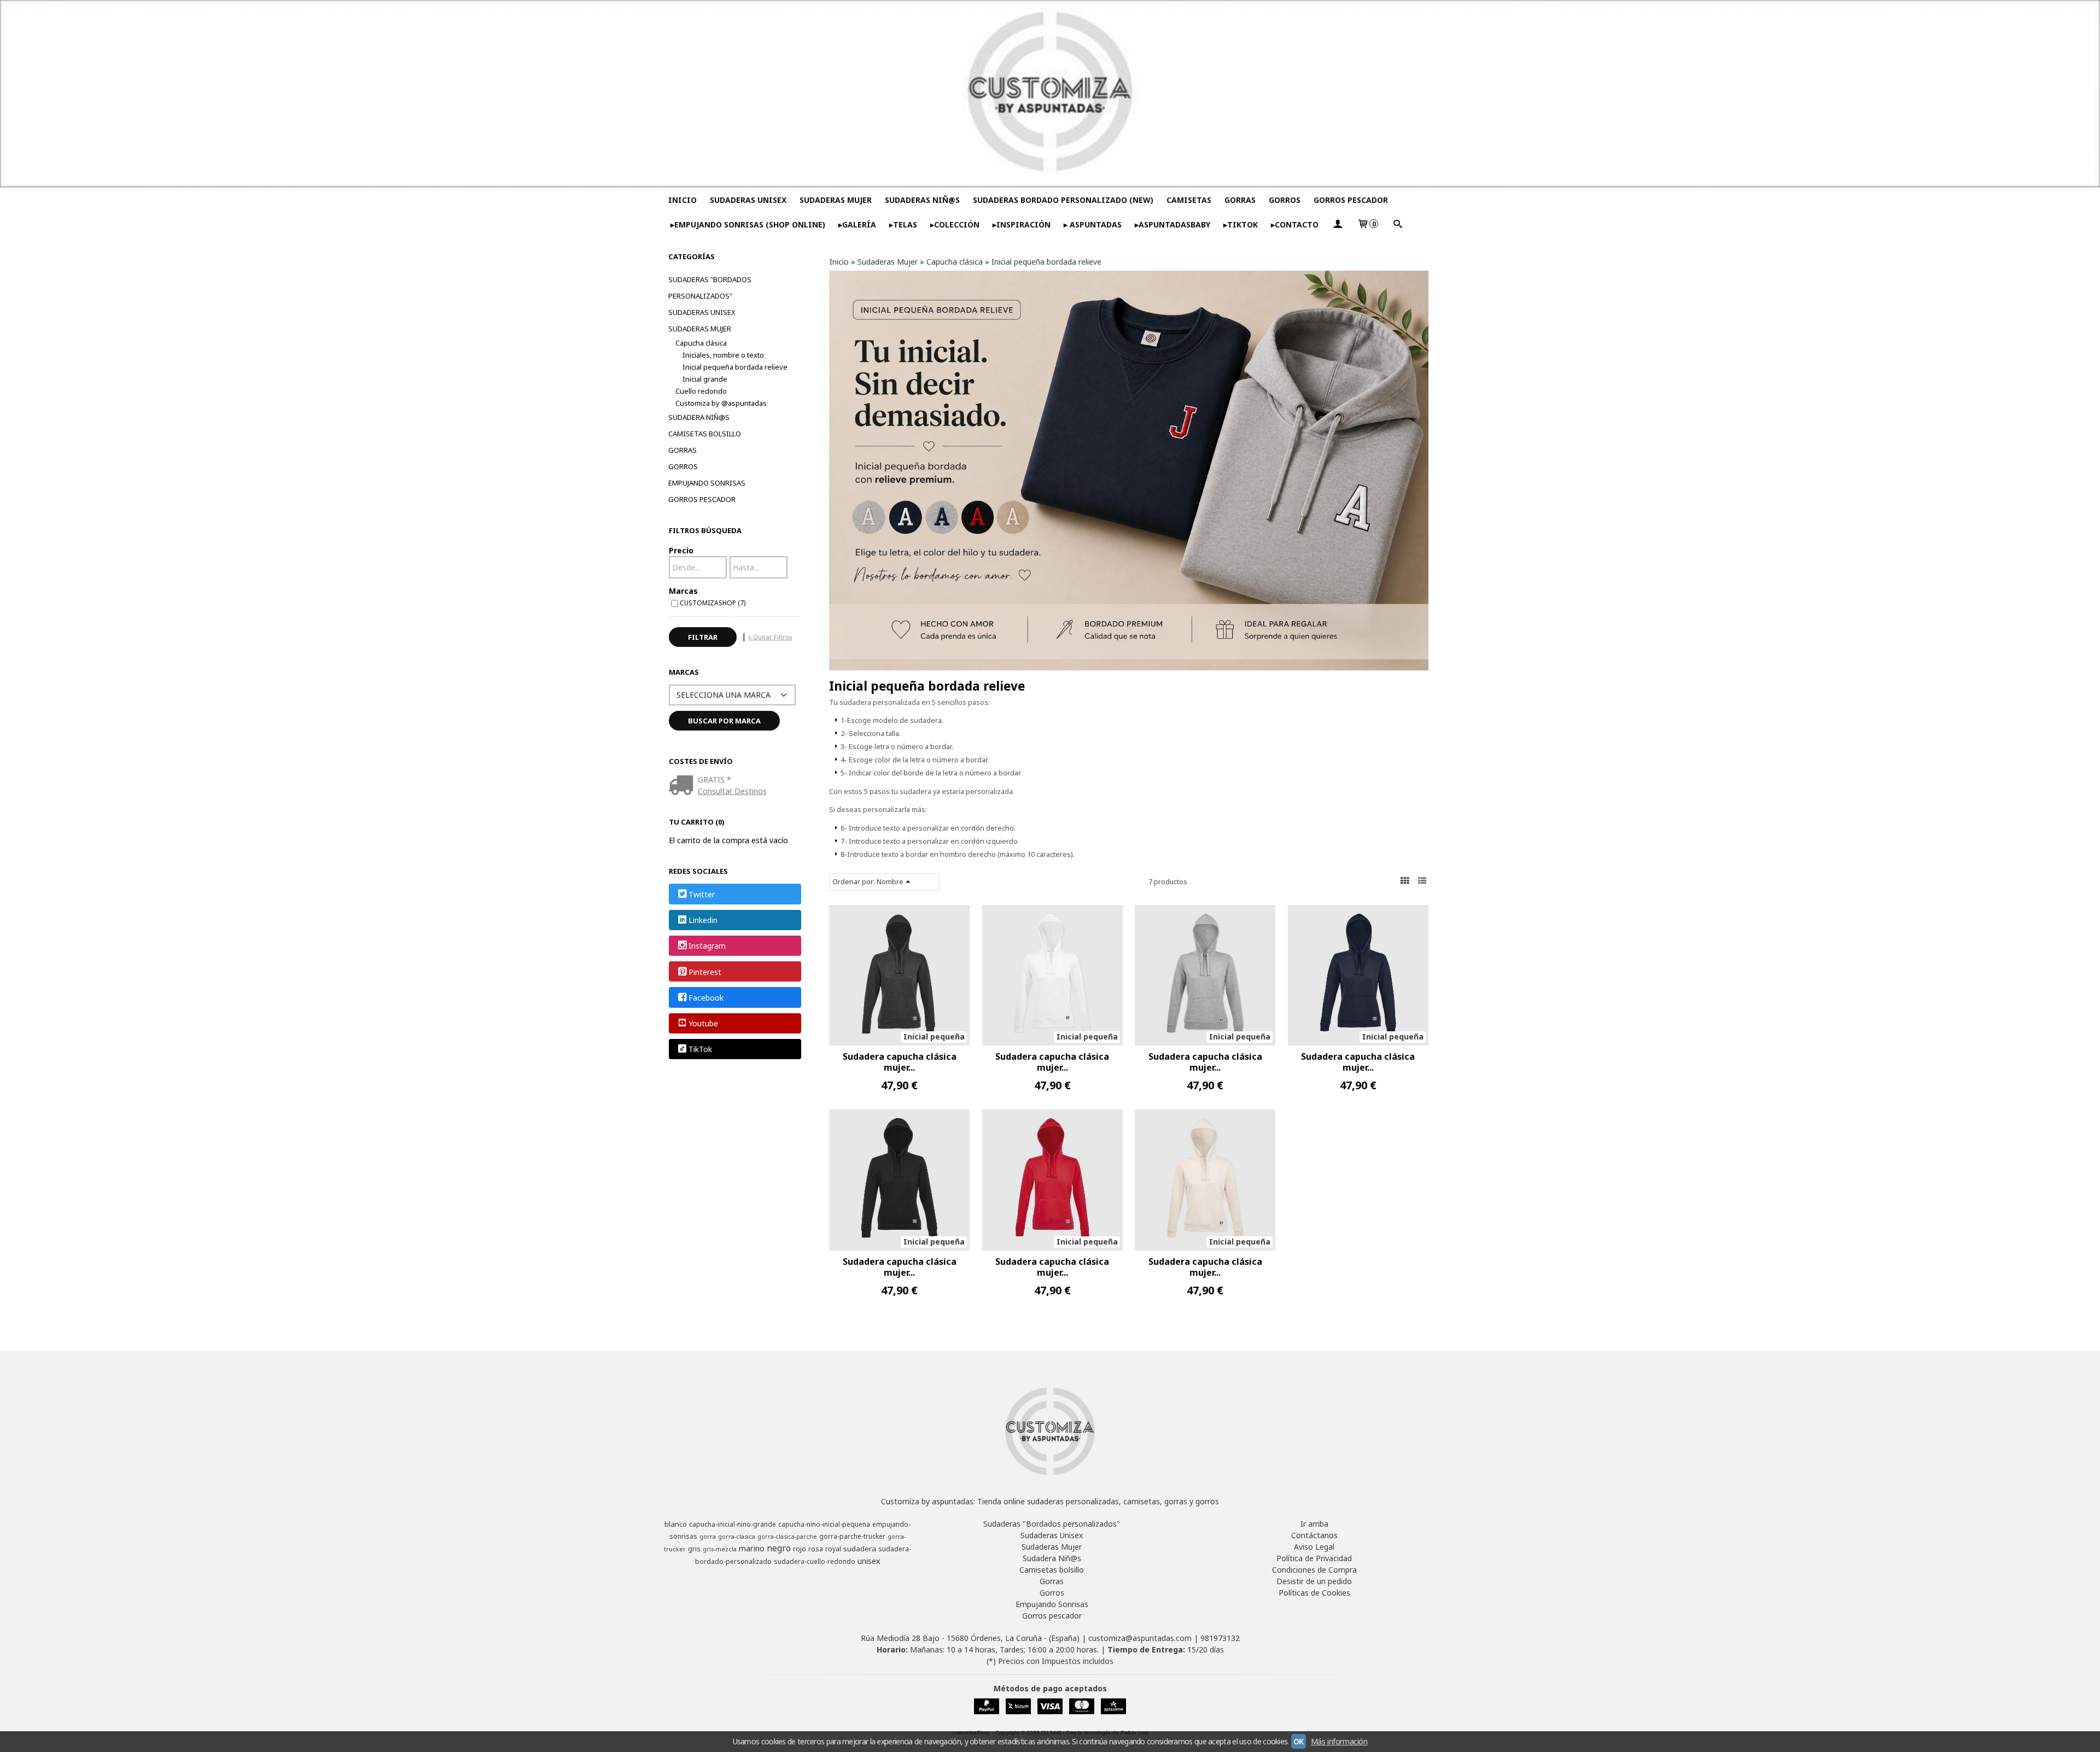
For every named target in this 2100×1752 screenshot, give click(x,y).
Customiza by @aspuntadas (721, 403)
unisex (869, 1561)
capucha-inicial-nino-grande (733, 1524)
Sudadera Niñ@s (699, 417)
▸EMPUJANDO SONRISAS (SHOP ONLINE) (748, 224)
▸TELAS (903, 224)
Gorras (682, 450)
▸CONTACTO (1295, 224)
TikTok (700, 1050)
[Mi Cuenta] (1338, 224)
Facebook (706, 998)
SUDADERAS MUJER (836, 200)
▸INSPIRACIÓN (1022, 224)
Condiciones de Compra (1314, 1570)
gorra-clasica (737, 1537)
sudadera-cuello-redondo (815, 1561)
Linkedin (703, 920)
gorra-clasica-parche (787, 1537)
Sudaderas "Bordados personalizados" (710, 288)
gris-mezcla (720, 1549)
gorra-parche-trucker (852, 1536)
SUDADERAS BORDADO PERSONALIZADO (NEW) (1063, 200)
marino (752, 1548)
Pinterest (705, 972)
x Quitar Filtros (770, 637)
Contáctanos (1314, 1535)
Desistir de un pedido (1314, 1581)
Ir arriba (1314, 1524)
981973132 (1220, 1638)
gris (694, 1549)
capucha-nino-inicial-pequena (824, 1524)
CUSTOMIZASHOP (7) (713, 603)
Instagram (707, 946)
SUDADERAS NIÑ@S (922, 200)
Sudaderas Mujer (700, 329)
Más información (1339, 1741)
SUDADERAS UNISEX (748, 200)
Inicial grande (705, 379)
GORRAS (1240, 200)
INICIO (682, 200)
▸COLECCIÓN (955, 224)
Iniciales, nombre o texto (723, 355)
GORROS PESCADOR (1351, 200)
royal (833, 1549)
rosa (816, 1549)
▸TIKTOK (1241, 224)
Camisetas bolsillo (705, 434)
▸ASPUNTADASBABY (1172, 224)
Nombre (890, 882)
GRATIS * (714, 779)
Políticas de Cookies (1314, 1593)
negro (779, 1548)
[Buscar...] (1397, 224)
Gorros (683, 466)
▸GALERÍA (857, 224)
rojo (800, 1549)
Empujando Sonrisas (707, 483)
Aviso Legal (1314, 1547)
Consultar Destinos (732, 791)
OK (1299, 1741)
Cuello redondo (701, 391)
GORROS (1285, 200)
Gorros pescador (702, 499)
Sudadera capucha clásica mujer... (900, 1062)
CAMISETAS (1189, 200)
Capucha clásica (701, 343)
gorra (708, 1537)
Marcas (683, 591)
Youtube (703, 1023)
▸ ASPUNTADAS (1093, 224)
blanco (676, 1524)
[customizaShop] (1050, 94)
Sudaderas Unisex (702, 312)
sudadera (860, 1549)
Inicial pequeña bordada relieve (735, 367)
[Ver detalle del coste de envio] (683, 786)
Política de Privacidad (1314, 1558)
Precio (681, 550)
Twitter (702, 894)
